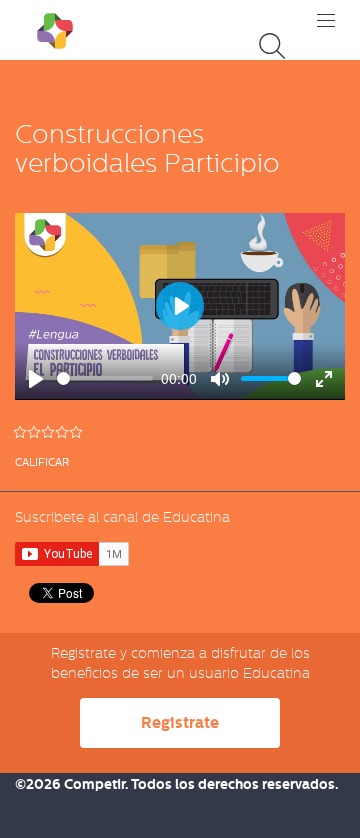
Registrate (180, 722)
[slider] (105, 378)
